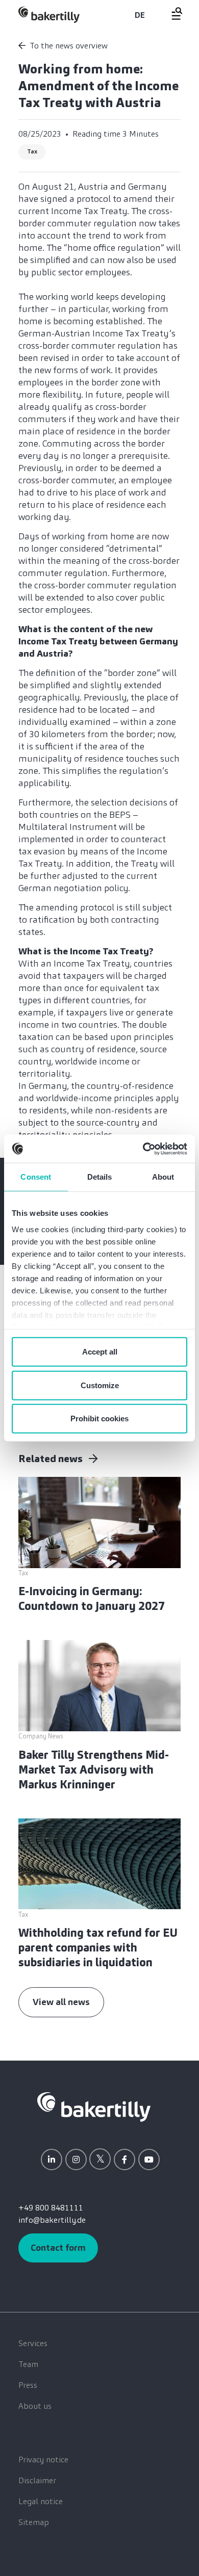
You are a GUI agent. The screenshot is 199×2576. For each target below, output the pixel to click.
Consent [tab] (36, 1177)
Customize (100, 1385)
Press (28, 2385)
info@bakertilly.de (52, 2220)
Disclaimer (37, 2480)
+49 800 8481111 (51, 2208)
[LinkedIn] (52, 2159)
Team (28, 2364)
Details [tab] (100, 1177)
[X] (100, 2159)
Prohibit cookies (99, 1419)
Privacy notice (43, 2460)
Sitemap (34, 2522)
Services (33, 2343)
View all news (61, 2002)
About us (35, 2406)
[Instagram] (76, 2159)
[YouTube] (149, 2159)
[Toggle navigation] (171, 14)
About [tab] (163, 1177)
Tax (32, 151)
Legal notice (41, 2501)
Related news (52, 1459)
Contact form (58, 2248)
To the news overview (69, 46)
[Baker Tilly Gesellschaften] (94, 2106)
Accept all (100, 1352)
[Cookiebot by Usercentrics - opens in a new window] (143, 1149)
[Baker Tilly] (49, 15)
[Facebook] (125, 2159)
